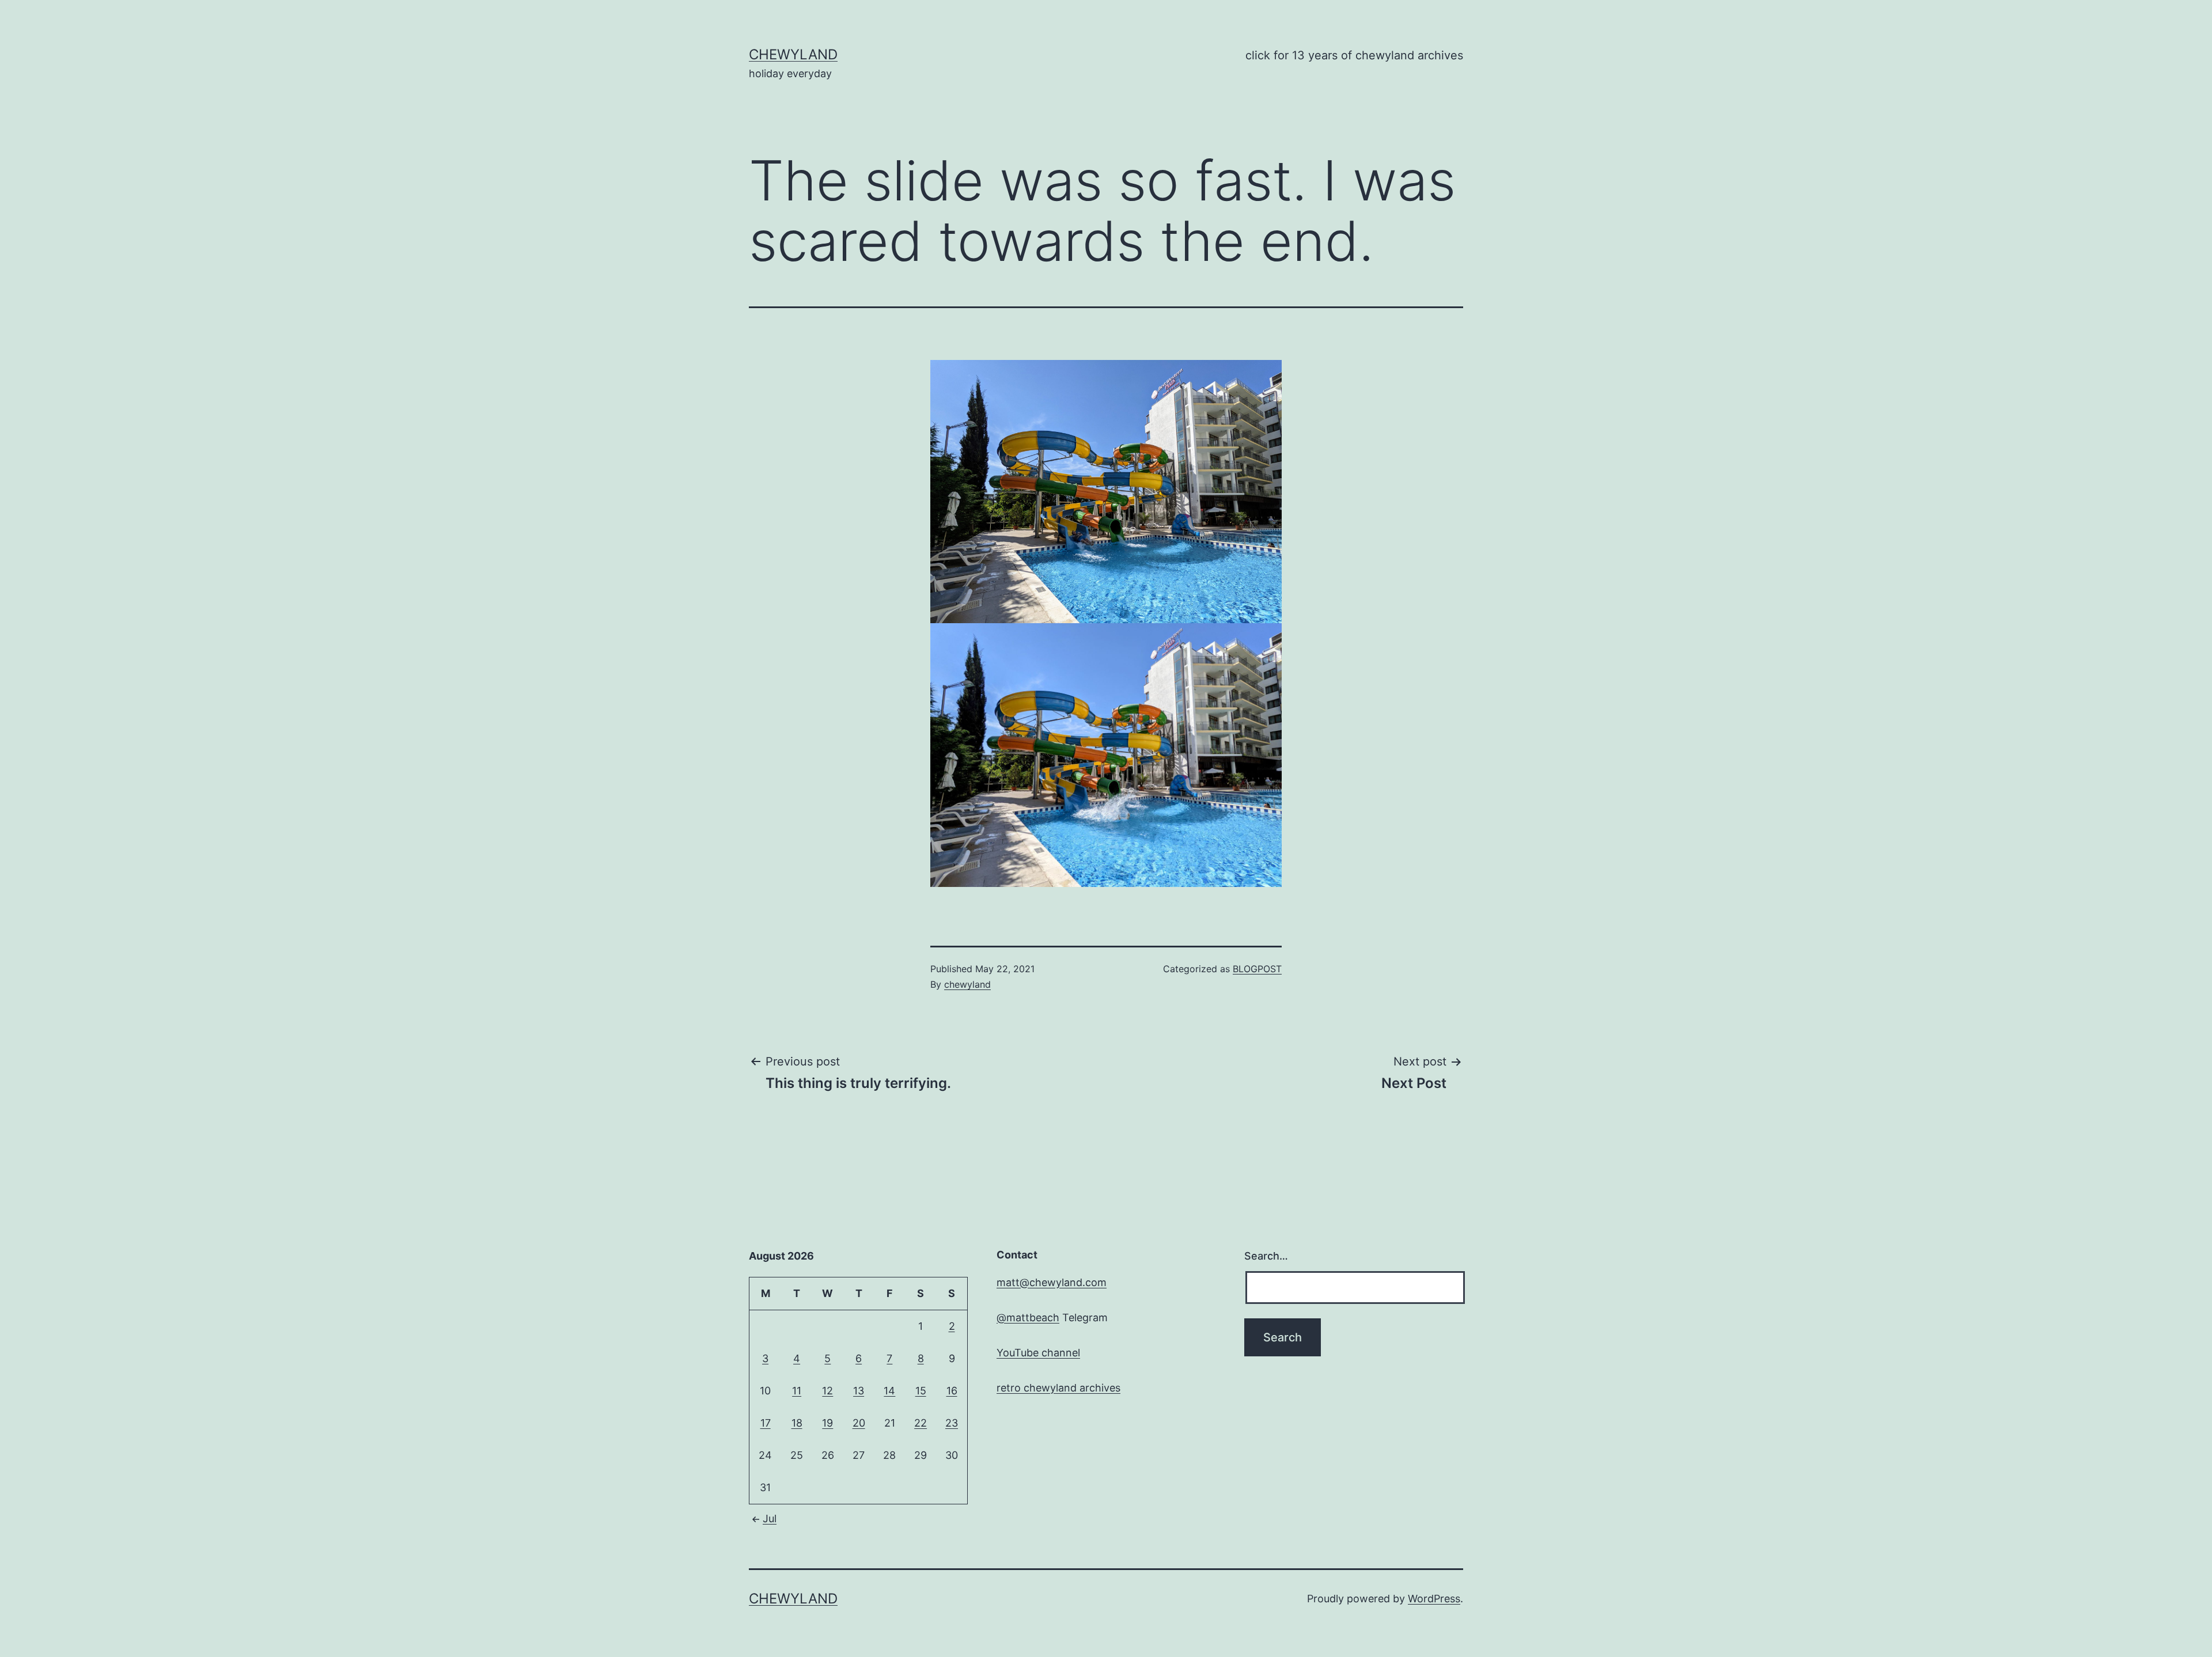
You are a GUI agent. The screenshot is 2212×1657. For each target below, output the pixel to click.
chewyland (793, 54)
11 (797, 1391)
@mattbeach (1028, 1317)
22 (921, 1423)
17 (766, 1423)
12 (827, 1391)
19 (827, 1423)
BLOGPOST (1257, 969)
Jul (770, 1518)
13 (859, 1391)
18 (797, 1423)
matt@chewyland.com (1052, 1282)
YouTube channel (1038, 1353)
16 (952, 1391)
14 (889, 1391)
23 (952, 1423)
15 (921, 1391)
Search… (1266, 1256)
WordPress (1434, 1599)
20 (859, 1423)
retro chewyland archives (1058, 1388)
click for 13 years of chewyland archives (1354, 55)
